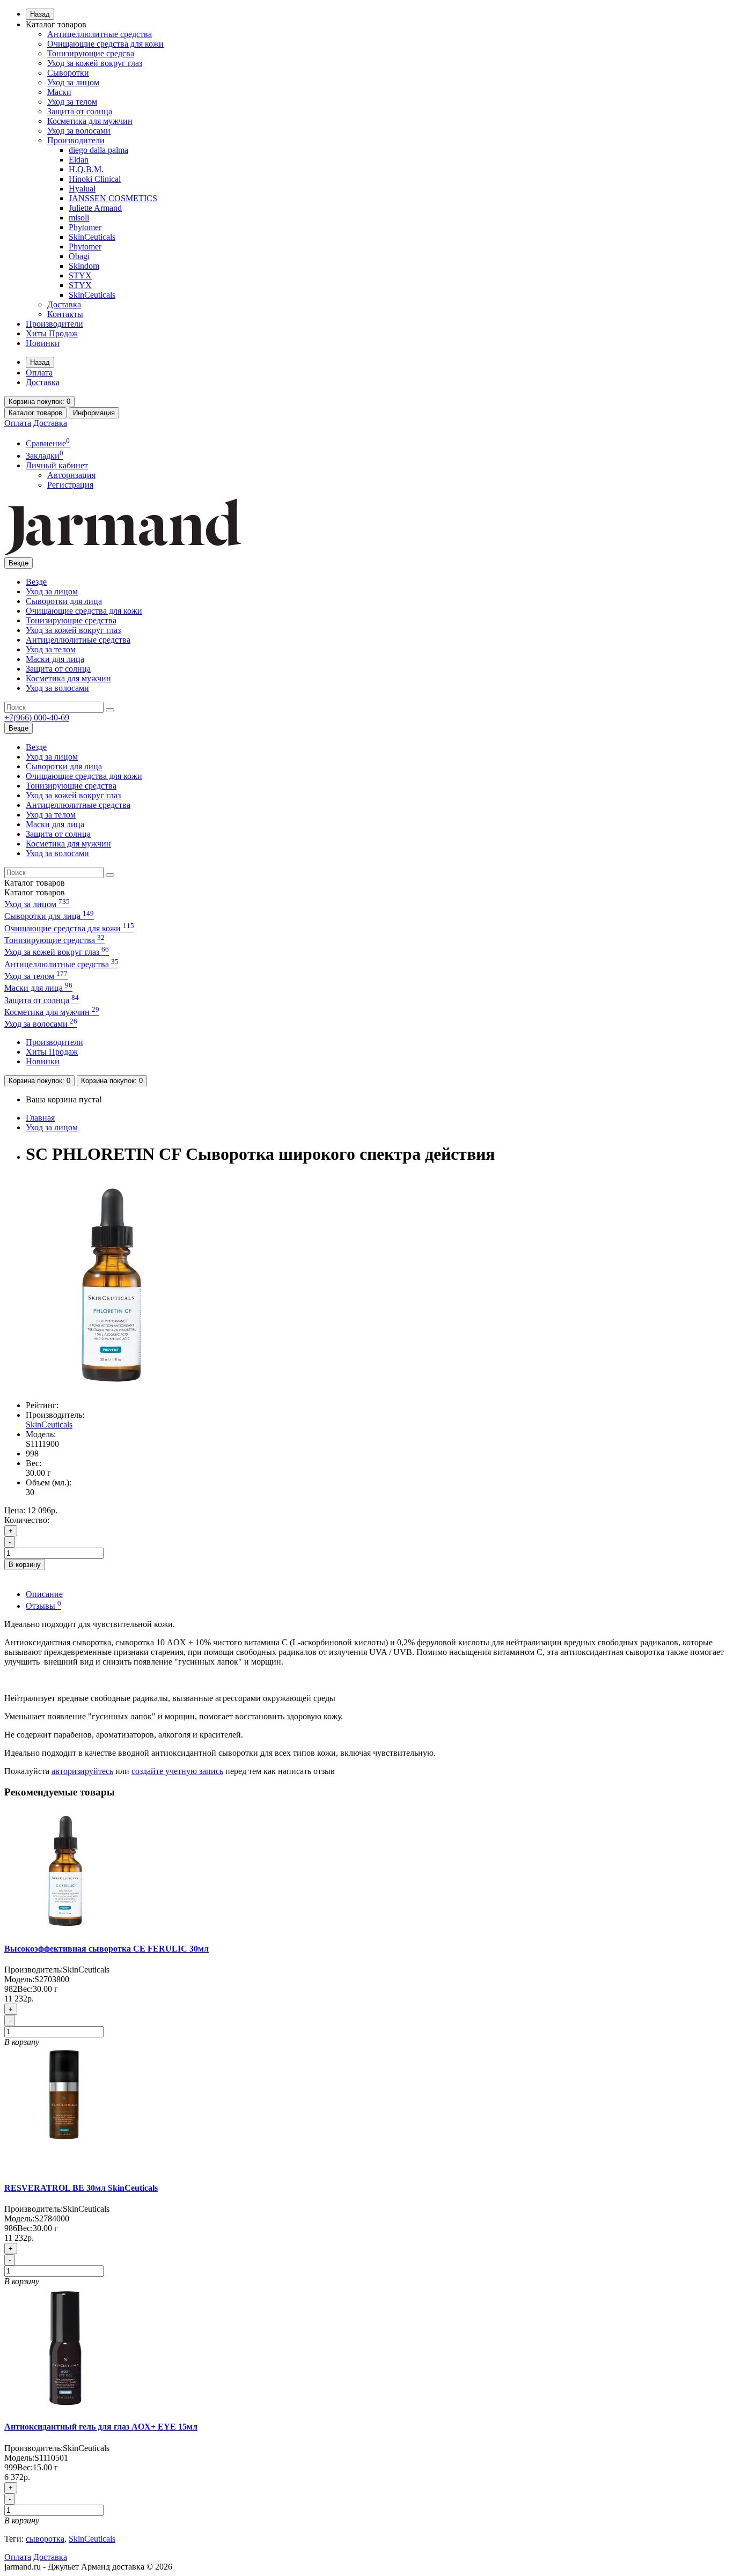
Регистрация (70, 485)
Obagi (79, 256)
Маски (59, 92)
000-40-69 (37, 717)
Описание (44, 1594)
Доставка (64, 304)
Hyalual (82, 189)
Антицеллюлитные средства (100, 34)
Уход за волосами (79, 131)
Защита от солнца (80, 111)
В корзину (25, 1565)
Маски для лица (55, 659)
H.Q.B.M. (86, 169)
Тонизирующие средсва (91, 53)
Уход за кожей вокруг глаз (95, 63)
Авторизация (71, 475)
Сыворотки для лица (64, 601)
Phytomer (85, 227)
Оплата (39, 373)
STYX (80, 275)
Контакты (65, 314)
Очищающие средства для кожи (105, 44)
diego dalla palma (98, 150)
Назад (40, 14)
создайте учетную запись (177, 1771)
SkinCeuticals (92, 237)
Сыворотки (68, 73)
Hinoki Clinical (95, 179)
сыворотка (45, 2539)
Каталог (35, 892)
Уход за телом (72, 102)
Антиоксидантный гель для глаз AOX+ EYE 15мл (101, 2427)
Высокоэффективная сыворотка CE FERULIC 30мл (107, 1949)
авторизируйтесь (82, 1771)
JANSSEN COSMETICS (113, 198)
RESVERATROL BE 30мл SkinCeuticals (81, 2188)
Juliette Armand (95, 208)
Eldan (79, 160)
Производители (76, 140)
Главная (40, 1118)
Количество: (27, 1520)
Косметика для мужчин (90, 121)
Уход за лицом (73, 82)
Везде (36, 582)
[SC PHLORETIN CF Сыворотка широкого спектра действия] (112, 1387)
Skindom (84, 266)
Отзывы (43, 1606)
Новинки (43, 343)
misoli (79, 218)
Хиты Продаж (52, 333)
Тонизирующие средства (71, 620)
